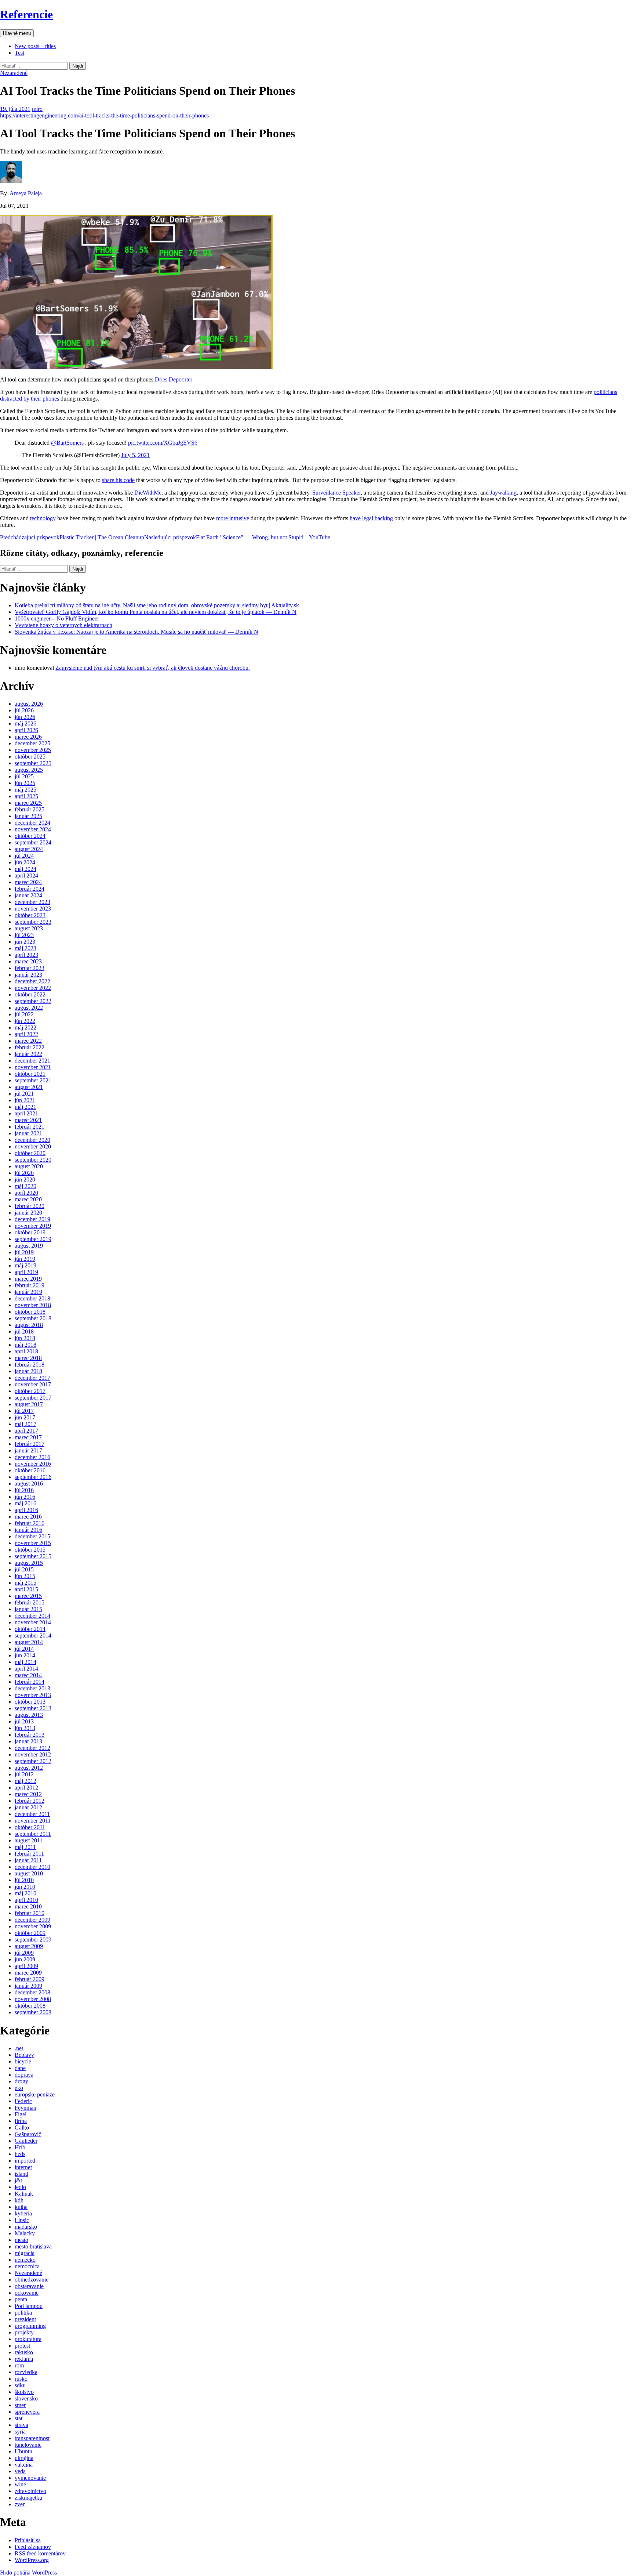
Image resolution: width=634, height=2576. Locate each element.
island (21, 2174)
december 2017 (32, 1378)
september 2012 (33, 1761)
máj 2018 (25, 1345)
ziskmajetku (28, 2498)
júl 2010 (24, 1880)
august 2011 (29, 1840)
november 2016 (33, 1464)
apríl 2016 (26, 1510)
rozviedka (26, 2372)
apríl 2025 (26, 796)
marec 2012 (28, 1794)
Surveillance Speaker (336, 493)
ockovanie (27, 2293)
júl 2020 (24, 1173)
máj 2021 (25, 1107)
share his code (118, 480)
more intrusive (233, 518)
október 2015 (30, 1550)
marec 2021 (28, 1120)
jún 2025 (25, 783)
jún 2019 (25, 1259)
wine (20, 2484)
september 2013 (33, 1708)
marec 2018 (28, 1358)
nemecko (25, 2260)
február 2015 (30, 1602)
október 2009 (30, 1933)
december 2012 (32, 1748)
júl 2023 (24, 935)
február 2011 (29, 1854)
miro (37, 109)
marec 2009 (28, 1973)
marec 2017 (28, 1437)
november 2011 (33, 1821)
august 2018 (29, 1325)
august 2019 (29, 1246)
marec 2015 (28, 1596)
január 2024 (28, 895)
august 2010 (29, 1873)
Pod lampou (29, 2306)
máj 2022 (25, 1027)
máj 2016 (25, 1503)
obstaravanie (29, 2286)
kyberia (23, 2213)
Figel (21, 2114)
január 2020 (28, 1213)
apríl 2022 (26, 1034)
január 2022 (28, 1054)
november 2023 (33, 909)
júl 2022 (24, 1014)
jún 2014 (25, 1655)
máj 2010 (25, 1893)
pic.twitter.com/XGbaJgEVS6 (163, 443)
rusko (21, 2379)
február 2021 (30, 1127)
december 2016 (32, 1457)
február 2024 (30, 889)
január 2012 (28, 1807)
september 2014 (33, 1636)
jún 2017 (25, 1417)
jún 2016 (25, 1497)
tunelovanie (28, 2445)
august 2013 (29, 1715)
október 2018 (30, 1312)
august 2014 (29, 1642)
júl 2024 (24, 856)
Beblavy (24, 2055)
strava (21, 2425)
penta (21, 2299)
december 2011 (32, 1814)
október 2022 (30, 994)
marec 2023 (28, 961)
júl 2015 (24, 1569)
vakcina (24, 2465)
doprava (24, 2075)
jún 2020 (25, 1180)
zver (20, 2504)
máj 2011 (25, 1847)
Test (19, 53)
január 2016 (28, 1530)
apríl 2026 (26, 730)
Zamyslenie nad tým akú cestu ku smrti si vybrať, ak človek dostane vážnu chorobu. (153, 668)
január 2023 (28, 975)
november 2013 (33, 1695)
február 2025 (30, 809)
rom (19, 2365)
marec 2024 (28, 882)
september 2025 (33, 763)
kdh (19, 2200)
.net (19, 2048)
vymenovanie (30, 2478)
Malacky (25, 2233)
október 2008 (30, 2006)
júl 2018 (24, 1332)
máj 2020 (25, 1186)
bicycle (23, 2061)
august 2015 (29, 1563)
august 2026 (29, 704)
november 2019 (33, 1226)
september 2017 (33, 1398)
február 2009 (30, 1979)
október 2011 (30, 1827)
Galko (22, 2128)
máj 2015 (25, 1583)
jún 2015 (25, 1576)
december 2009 (32, 1920)
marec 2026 (28, 737)
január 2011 (28, 1860)
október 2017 (30, 1391)
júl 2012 (24, 1774)
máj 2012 (25, 1781)
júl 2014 (24, 1649)
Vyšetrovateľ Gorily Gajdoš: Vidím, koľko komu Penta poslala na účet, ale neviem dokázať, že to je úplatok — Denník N (156, 612)
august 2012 (29, 1768)
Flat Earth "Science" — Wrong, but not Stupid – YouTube (237, 537)
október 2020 (30, 1153)
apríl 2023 (26, 955)
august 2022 (29, 1008)
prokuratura (28, 2339)
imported (25, 2161)
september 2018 (33, 1318)
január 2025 (28, 816)
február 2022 (30, 1047)
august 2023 (29, 928)
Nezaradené (14, 73)
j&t (18, 2180)
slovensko (26, 2398)
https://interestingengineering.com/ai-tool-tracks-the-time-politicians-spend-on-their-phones (104, 115)
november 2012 (33, 1754)
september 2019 (33, 1239)
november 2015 (33, 1543)
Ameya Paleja (26, 193)
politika (23, 2313)
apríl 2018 (26, 1351)
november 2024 (33, 829)
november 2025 (33, 750)
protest (22, 2346)
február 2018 (30, 1365)
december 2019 (32, 1219)
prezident (25, 2319)
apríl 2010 (26, 1900)
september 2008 (33, 2012)
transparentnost (32, 2438)
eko (19, 2088)
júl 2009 (24, 1953)
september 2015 (33, 1556)
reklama (24, 2359)
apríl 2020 (26, 1193)
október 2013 (30, 1702)
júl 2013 (24, 1721)
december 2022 (32, 981)
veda (20, 2471)
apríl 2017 (26, 1431)
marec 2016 (28, 1517)
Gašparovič (28, 2134)
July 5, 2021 (135, 455)
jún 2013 (25, 1728)
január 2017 (28, 1450)
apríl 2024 (26, 875)
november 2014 (33, 1622)
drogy (21, 2081)
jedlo (20, 2187)
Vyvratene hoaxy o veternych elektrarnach (63, 625)
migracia (25, 2253)
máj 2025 (25, 790)
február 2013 (30, 1735)
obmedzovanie (32, 2280)
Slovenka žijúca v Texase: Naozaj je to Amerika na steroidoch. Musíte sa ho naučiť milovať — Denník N (136, 632)
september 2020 (33, 1160)
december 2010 (32, 1867)
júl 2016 (24, 1490)
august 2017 (29, 1404)
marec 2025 (28, 803)
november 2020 (33, 1146)
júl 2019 (24, 1252)
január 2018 (28, 1371)
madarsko (26, 2227)
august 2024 (29, 849)
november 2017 (33, 1384)
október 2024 (30, 836)
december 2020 (32, 1140)
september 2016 (33, 1477)
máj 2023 (25, 948)
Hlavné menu (17, 33)
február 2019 (30, 1285)
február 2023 (30, 968)
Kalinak (24, 2194)
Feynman (25, 2108)
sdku (20, 2385)
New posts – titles (35, 46)
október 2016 (30, 1470)
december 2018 (32, 1298)
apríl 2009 (26, 1966)
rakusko (24, 2352)
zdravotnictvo (30, 2491)
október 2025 (30, 757)
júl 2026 (24, 710)
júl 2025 (24, 776)
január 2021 (28, 1133)
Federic (23, 2101)
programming (30, 2326)
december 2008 (32, 1992)
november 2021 (33, 1067)
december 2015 (32, 1536)
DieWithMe (148, 493)
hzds (20, 2154)
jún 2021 (25, 1100)
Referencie (26, 14)
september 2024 (33, 842)
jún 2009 (25, 1959)
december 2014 (32, 1616)
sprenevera (27, 2412)
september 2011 (33, 1834)
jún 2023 (25, 942)
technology (43, 518)
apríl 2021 (26, 1113)
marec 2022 (28, 1041)
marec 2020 (28, 1199)
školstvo (24, 2392)
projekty (24, 2332)
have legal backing (371, 518)
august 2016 (29, 1484)
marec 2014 (28, 1675)
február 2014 (30, 1682)
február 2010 (30, 1913)
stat (19, 2418)
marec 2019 (28, 1279)
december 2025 (32, 743)
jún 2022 (25, 1021)
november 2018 (33, 1305)
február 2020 (30, 1206)
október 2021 (30, 1074)
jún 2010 (25, 1887)
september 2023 (33, 922)
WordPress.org (32, 2560)
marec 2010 (28, 1906)
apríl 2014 (26, 1669)
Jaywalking (503, 493)
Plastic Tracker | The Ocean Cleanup (72, 537)
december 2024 (32, 823)
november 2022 (33, 988)
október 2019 (30, 1232)
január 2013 (28, 1741)
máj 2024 (25, 869)
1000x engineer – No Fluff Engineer (57, 618)
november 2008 (33, 1999)
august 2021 (29, 1087)
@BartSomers (67, 443)
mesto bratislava (33, 2246)
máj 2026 (25, 723)
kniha (21, 2207)
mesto (21, 2240)
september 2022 (33, 1001)
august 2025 (29, 770)
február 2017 (30, 1444)
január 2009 (28, 1986)
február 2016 (30, 1523)
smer (20, 2405)
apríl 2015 (26, 1589)
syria (20, 2432)
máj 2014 (25, 1662)
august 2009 (29, 1946)
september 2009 (33, 1940)
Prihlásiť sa (28, 2540)
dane (20, 2068)
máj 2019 (25, 1265)
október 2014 (30, 1629)
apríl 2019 (26, 1272)
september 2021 (33, 1080)
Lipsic (22, 2220)
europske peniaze (35, 2094)
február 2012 (30, 1801)
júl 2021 (24, 1094)
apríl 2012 (26, 1788)
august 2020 (29, 1166)
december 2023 (32, 902)
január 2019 (28, 1292)
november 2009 (33, 1926)
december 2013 (32, 1688)
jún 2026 (25, 717)
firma (21, 2121)
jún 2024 (25, 862)
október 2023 (30, 915)
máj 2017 (25, 1424)
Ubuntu (23, 2451)
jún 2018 (25, 1338)
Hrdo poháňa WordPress (28, 2573)
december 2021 (32, 1061)
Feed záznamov (33, 2547)
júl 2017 (24, 1411)
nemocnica (27, 2266)
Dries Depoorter (174, 379)
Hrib (20, 2147)
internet (23, 2167)
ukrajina (24, 2458)
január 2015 (28, 1609)
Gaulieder (26, 2141)
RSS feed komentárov (40, 2553)
